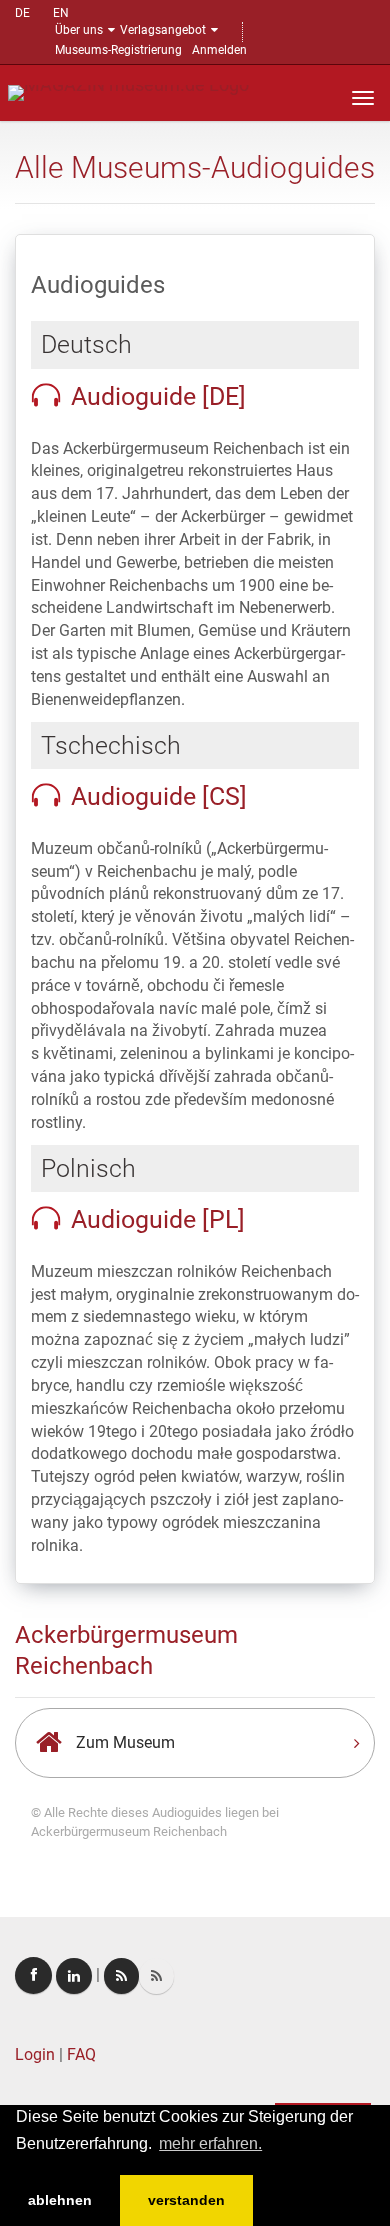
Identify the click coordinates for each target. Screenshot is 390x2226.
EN (61, 13)
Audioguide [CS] (159, 796)
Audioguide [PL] (158, 1219)
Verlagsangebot (163, 30)
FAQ (81, 2054)
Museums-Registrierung (118, 50)
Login (35, 2054)
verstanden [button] (186, 2200)
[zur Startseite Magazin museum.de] (128, 91)
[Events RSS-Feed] (121, 1976)
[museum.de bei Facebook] (33, 1975)
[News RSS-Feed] (156, 1976)
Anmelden (219, 50)
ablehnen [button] (60, 2200)
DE (22, 13)
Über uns (79, 30)
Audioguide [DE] (158, 396)
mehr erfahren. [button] (210, 2143)
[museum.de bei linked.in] (74, 1976)
